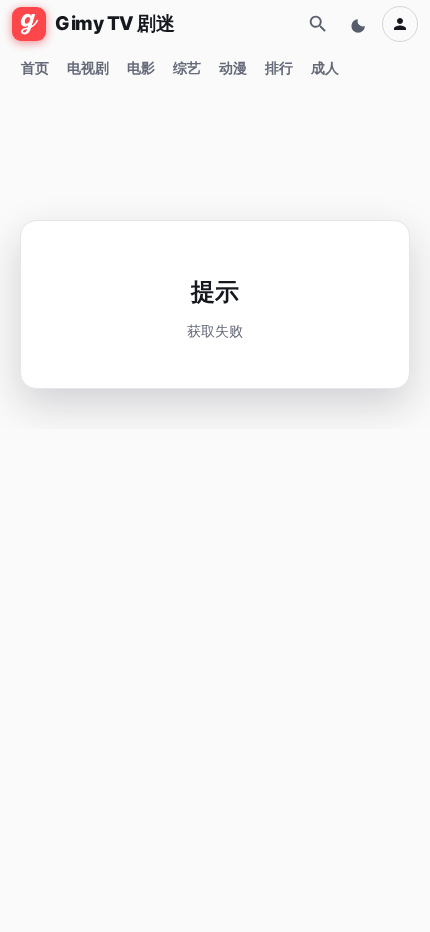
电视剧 (88, 67)
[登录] (400, 24)
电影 (141, 67)
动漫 (233, 67)
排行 (279, 67)
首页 (35, 67)
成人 (325, 67)
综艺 (187, 67)
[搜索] (318, 24)
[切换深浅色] (360, 24)
